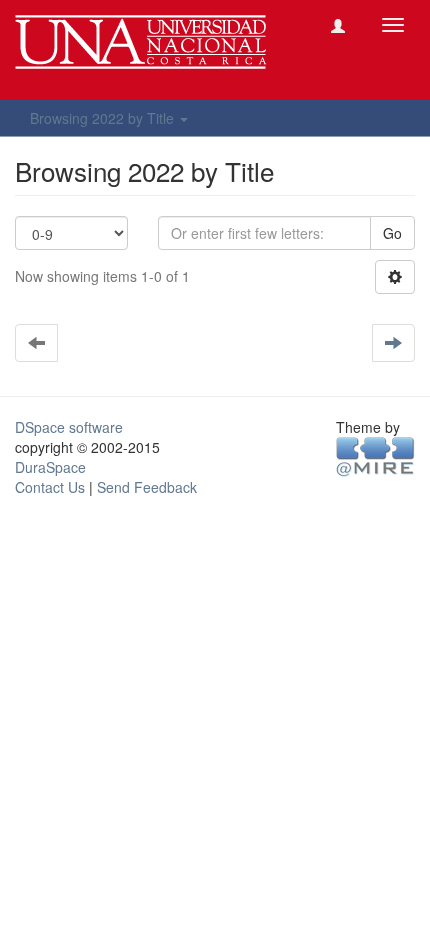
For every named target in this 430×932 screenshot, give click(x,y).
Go (392, 233)
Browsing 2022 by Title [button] (104, 118)
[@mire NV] (375, 455)
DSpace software (69, 427)
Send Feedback (147, 487)
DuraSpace (50, 467)
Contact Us (50, 487)
